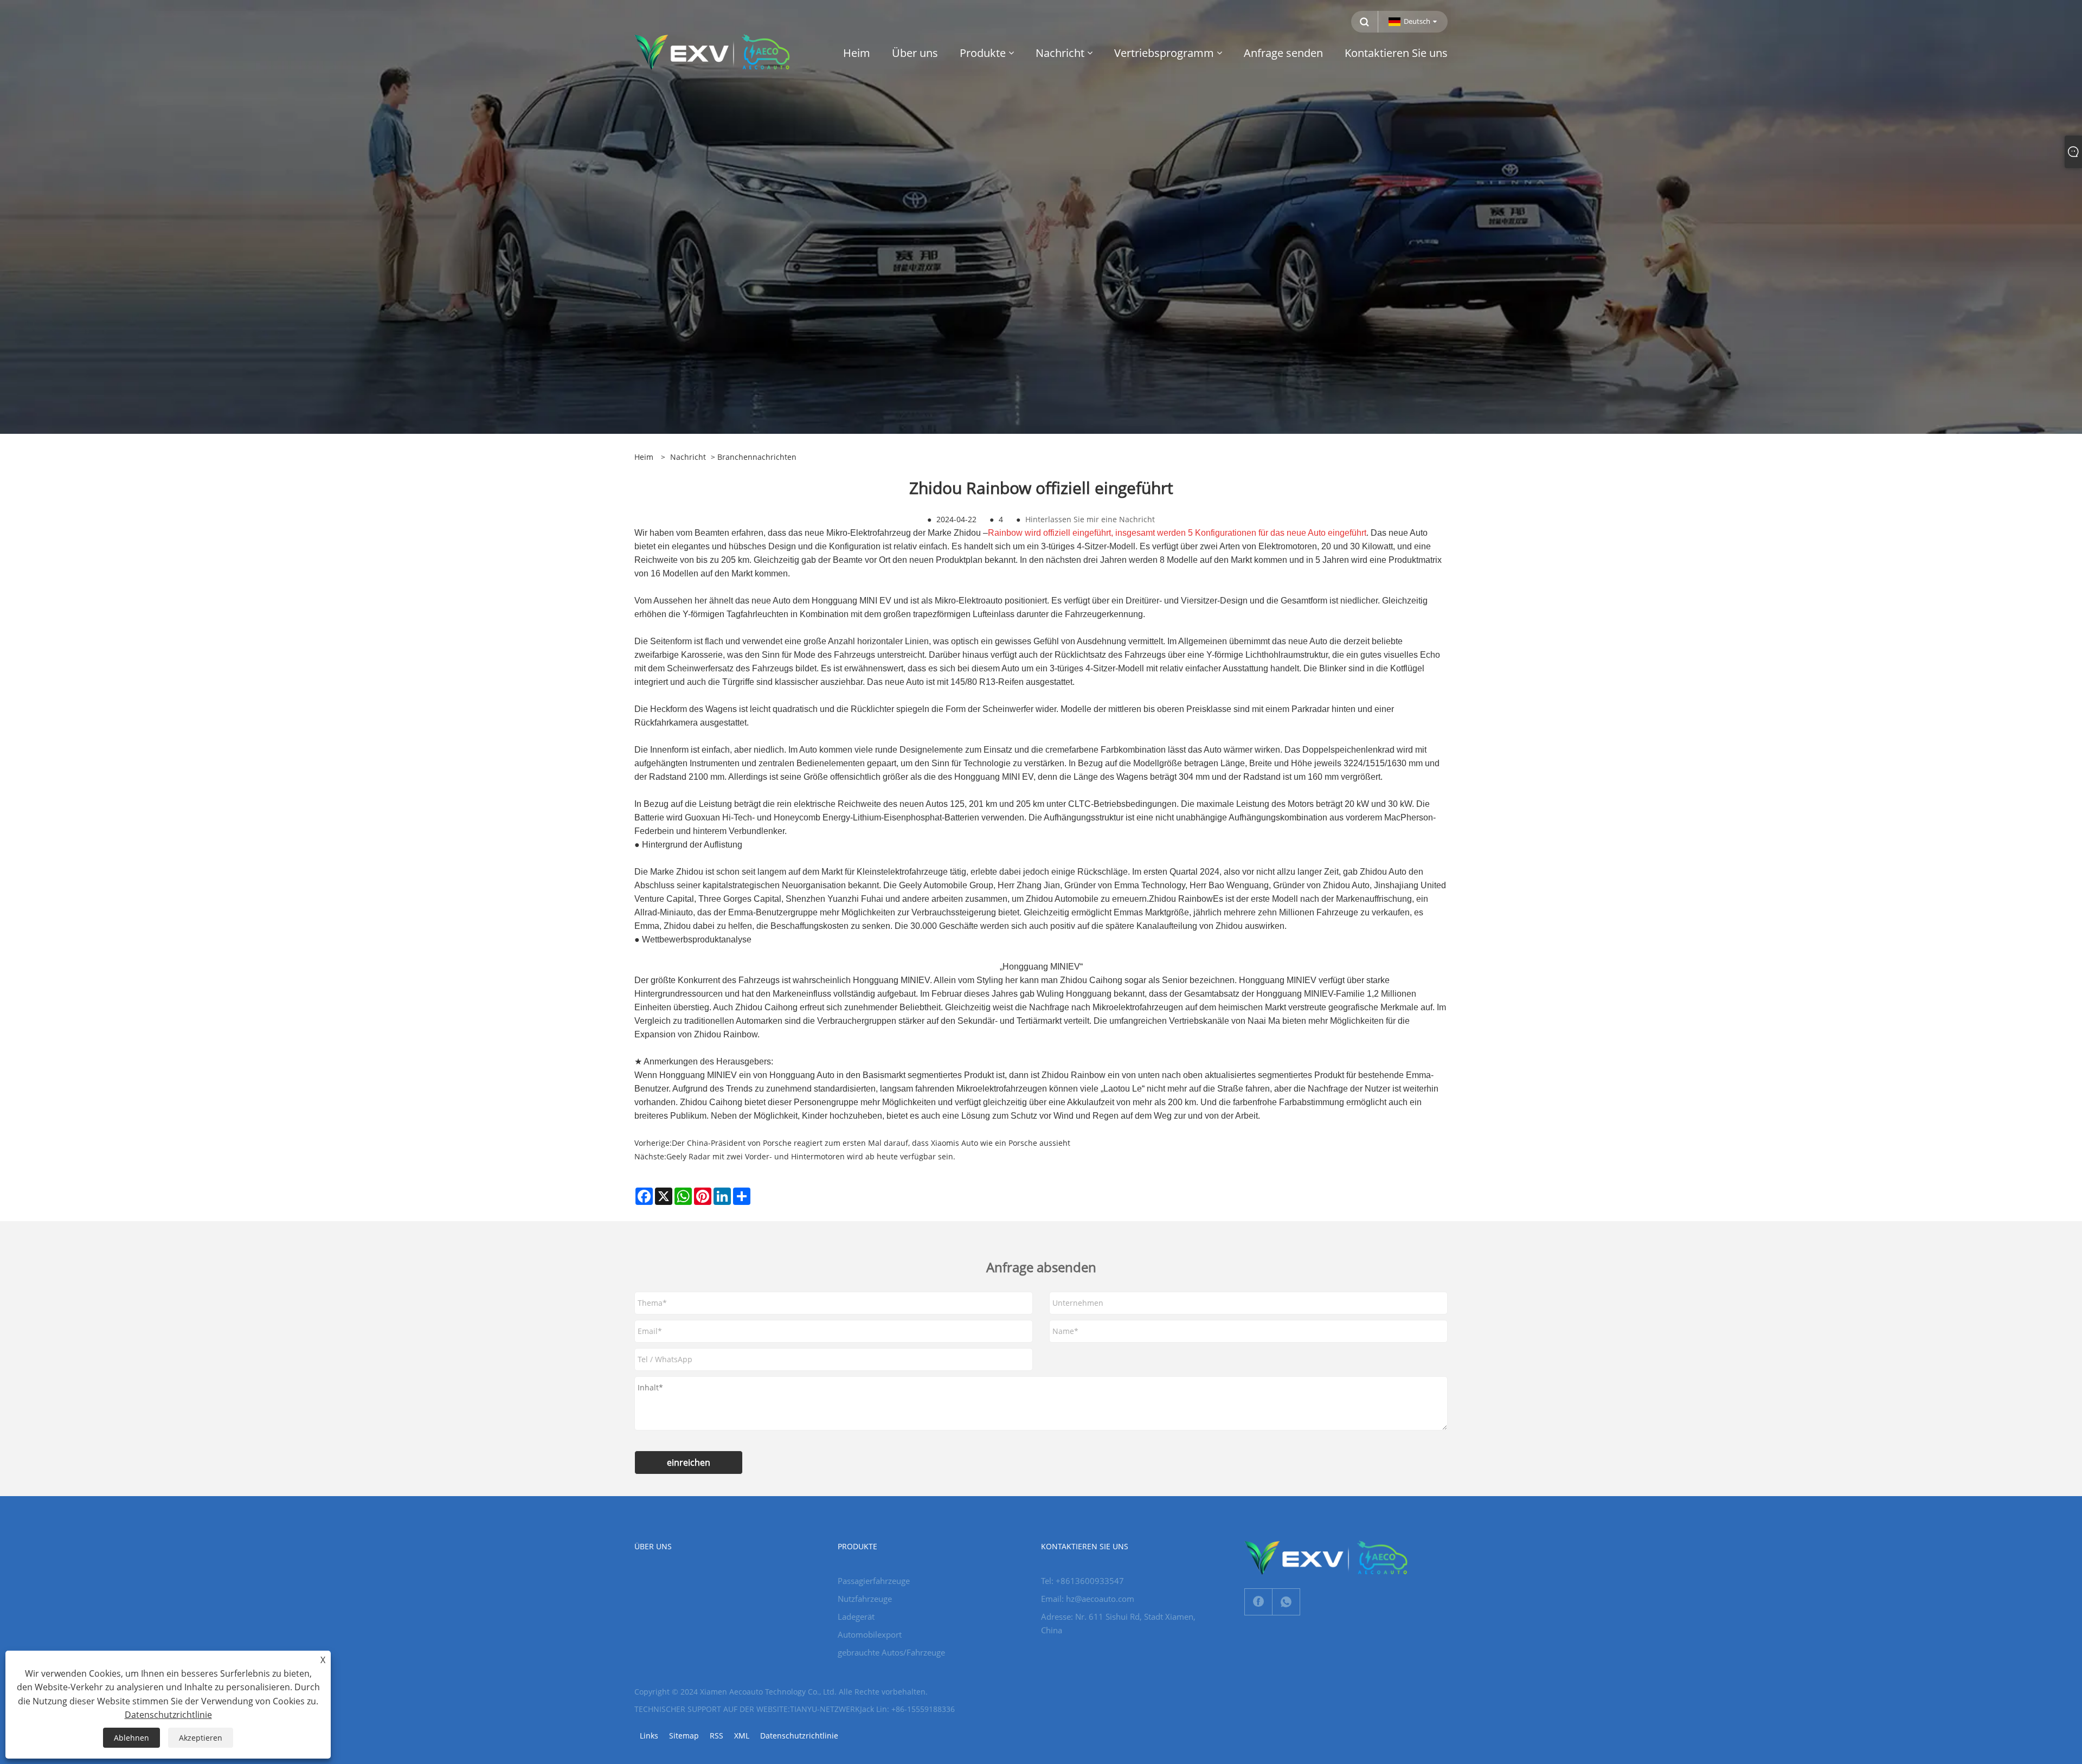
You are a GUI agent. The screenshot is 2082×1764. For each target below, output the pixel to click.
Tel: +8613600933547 (1082, 1581)
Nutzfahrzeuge (865, 1599)
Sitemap (684, 1736)
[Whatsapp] (1286, 1602)
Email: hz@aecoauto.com (1088, 1599)
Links (649, 1736)
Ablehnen (131, 1738)
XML (742, 1736)
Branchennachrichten (757, 457)
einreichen (689, 1462)
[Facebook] (1258, 1602)
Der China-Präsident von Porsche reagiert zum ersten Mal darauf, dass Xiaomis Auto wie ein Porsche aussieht (871, 1143)
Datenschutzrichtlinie (799, 1736)
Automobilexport (870, 1634)
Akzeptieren (201, 1738)
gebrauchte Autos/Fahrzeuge (891, 1652)
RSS (717, 1736)
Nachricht (688, 457)
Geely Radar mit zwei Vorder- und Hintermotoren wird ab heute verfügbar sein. (811, 1156)
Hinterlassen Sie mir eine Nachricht (1090, 519)
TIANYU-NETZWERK (825, 1709)
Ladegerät (856, 1617)
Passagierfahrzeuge (874, 1581)
